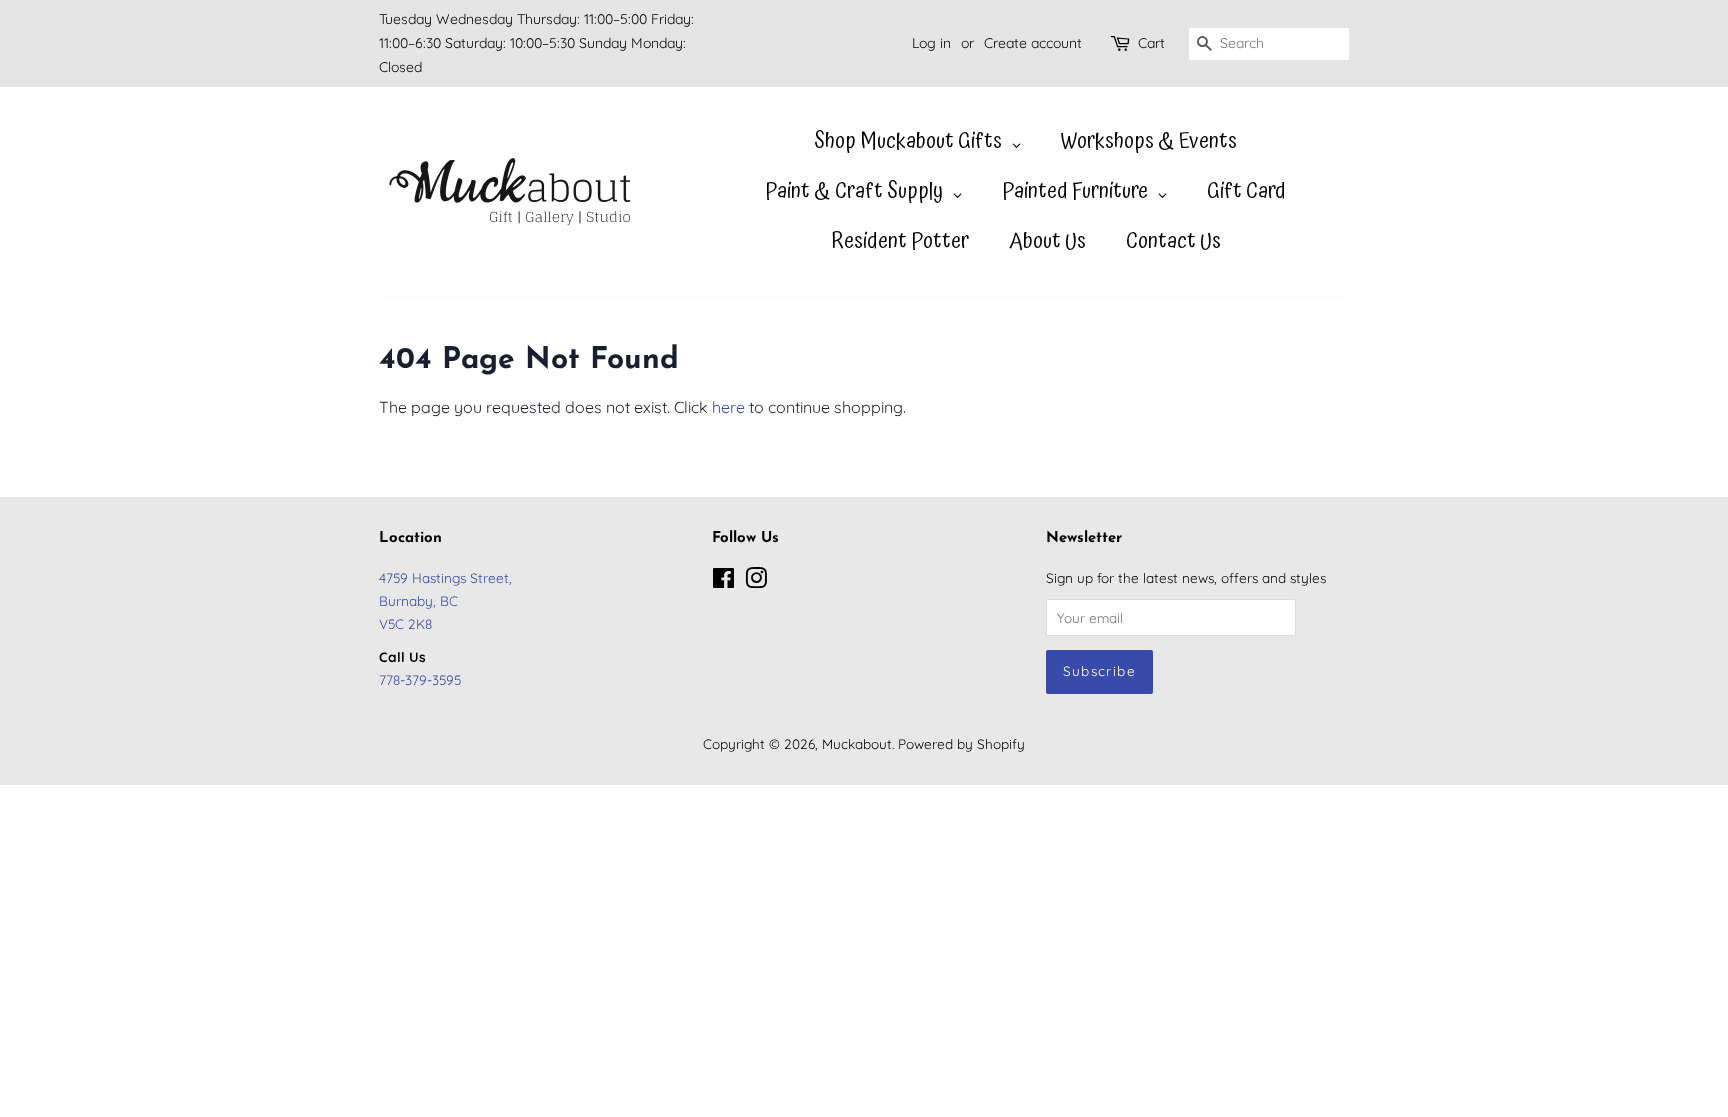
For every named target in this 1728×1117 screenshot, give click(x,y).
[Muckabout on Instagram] (756, 581)
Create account (1033, 43)
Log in (931, 43)
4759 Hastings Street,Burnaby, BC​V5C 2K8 (445, 600)
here (728, 407)
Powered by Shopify (961, 743)
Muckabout (857, 743)
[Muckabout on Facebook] (723, 581)
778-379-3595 (420, 679)
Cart (1151, 43)
